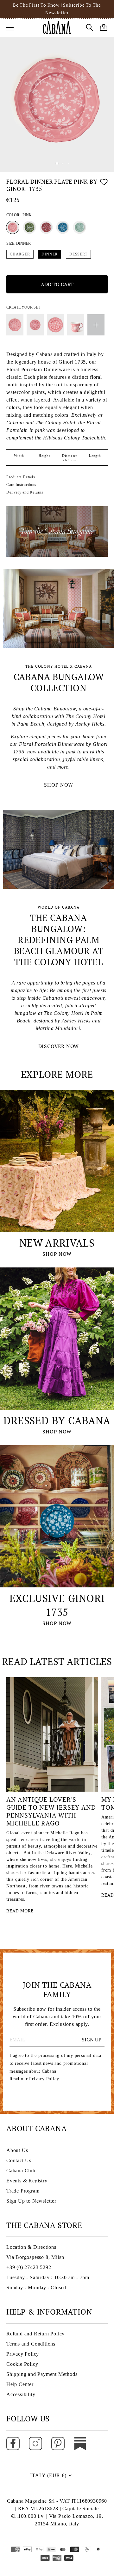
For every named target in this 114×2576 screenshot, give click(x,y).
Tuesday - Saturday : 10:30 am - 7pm (48, 2277)
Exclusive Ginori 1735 (57, 1605)
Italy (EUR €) (48, 2475)
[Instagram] (35, 2443)
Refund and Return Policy (35, 2334)
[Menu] (10, 28)
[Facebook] (13, 2443)
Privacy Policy (23, 2354)
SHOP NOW (58, 785)
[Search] (90, 28)
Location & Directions (31, 2247)
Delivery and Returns (25, 492)
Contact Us (19, 2160)
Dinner (50, 254)
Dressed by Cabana (57, 1420)
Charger (20, 254)
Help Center (20, 2384)
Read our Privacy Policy (34, 2079)
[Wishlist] (104, 186)
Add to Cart (57, 284)
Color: (19, 215)
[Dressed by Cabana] (57, 1339)
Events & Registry (27, 2181)
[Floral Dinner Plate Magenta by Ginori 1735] (46, 227)
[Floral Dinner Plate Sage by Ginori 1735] (79, 227)
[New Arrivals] (57, 1161)
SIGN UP (92, 2039)
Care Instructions (21, 485)
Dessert (78, 254)
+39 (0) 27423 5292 (29, 2267)
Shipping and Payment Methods (42, 2374)
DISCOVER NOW (59, 1046)
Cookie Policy (22, 2364)
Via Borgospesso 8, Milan (35, 2257)
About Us (17, 2150)
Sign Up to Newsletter (31, 2201)
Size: (19, 243)
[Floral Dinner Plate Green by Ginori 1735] (29, 227)
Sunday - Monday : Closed (36, 2288)
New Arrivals (57, 1243)
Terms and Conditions (31, 2344)
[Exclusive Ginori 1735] (57, 1516)
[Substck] (80, 2443)
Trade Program (23, 2191)
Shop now (57, 1254)
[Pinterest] (58, 2443)
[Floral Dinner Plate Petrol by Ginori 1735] (63, 227)
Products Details (21, 477)
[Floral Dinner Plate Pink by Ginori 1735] (13, 227)
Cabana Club (21, 2171)
